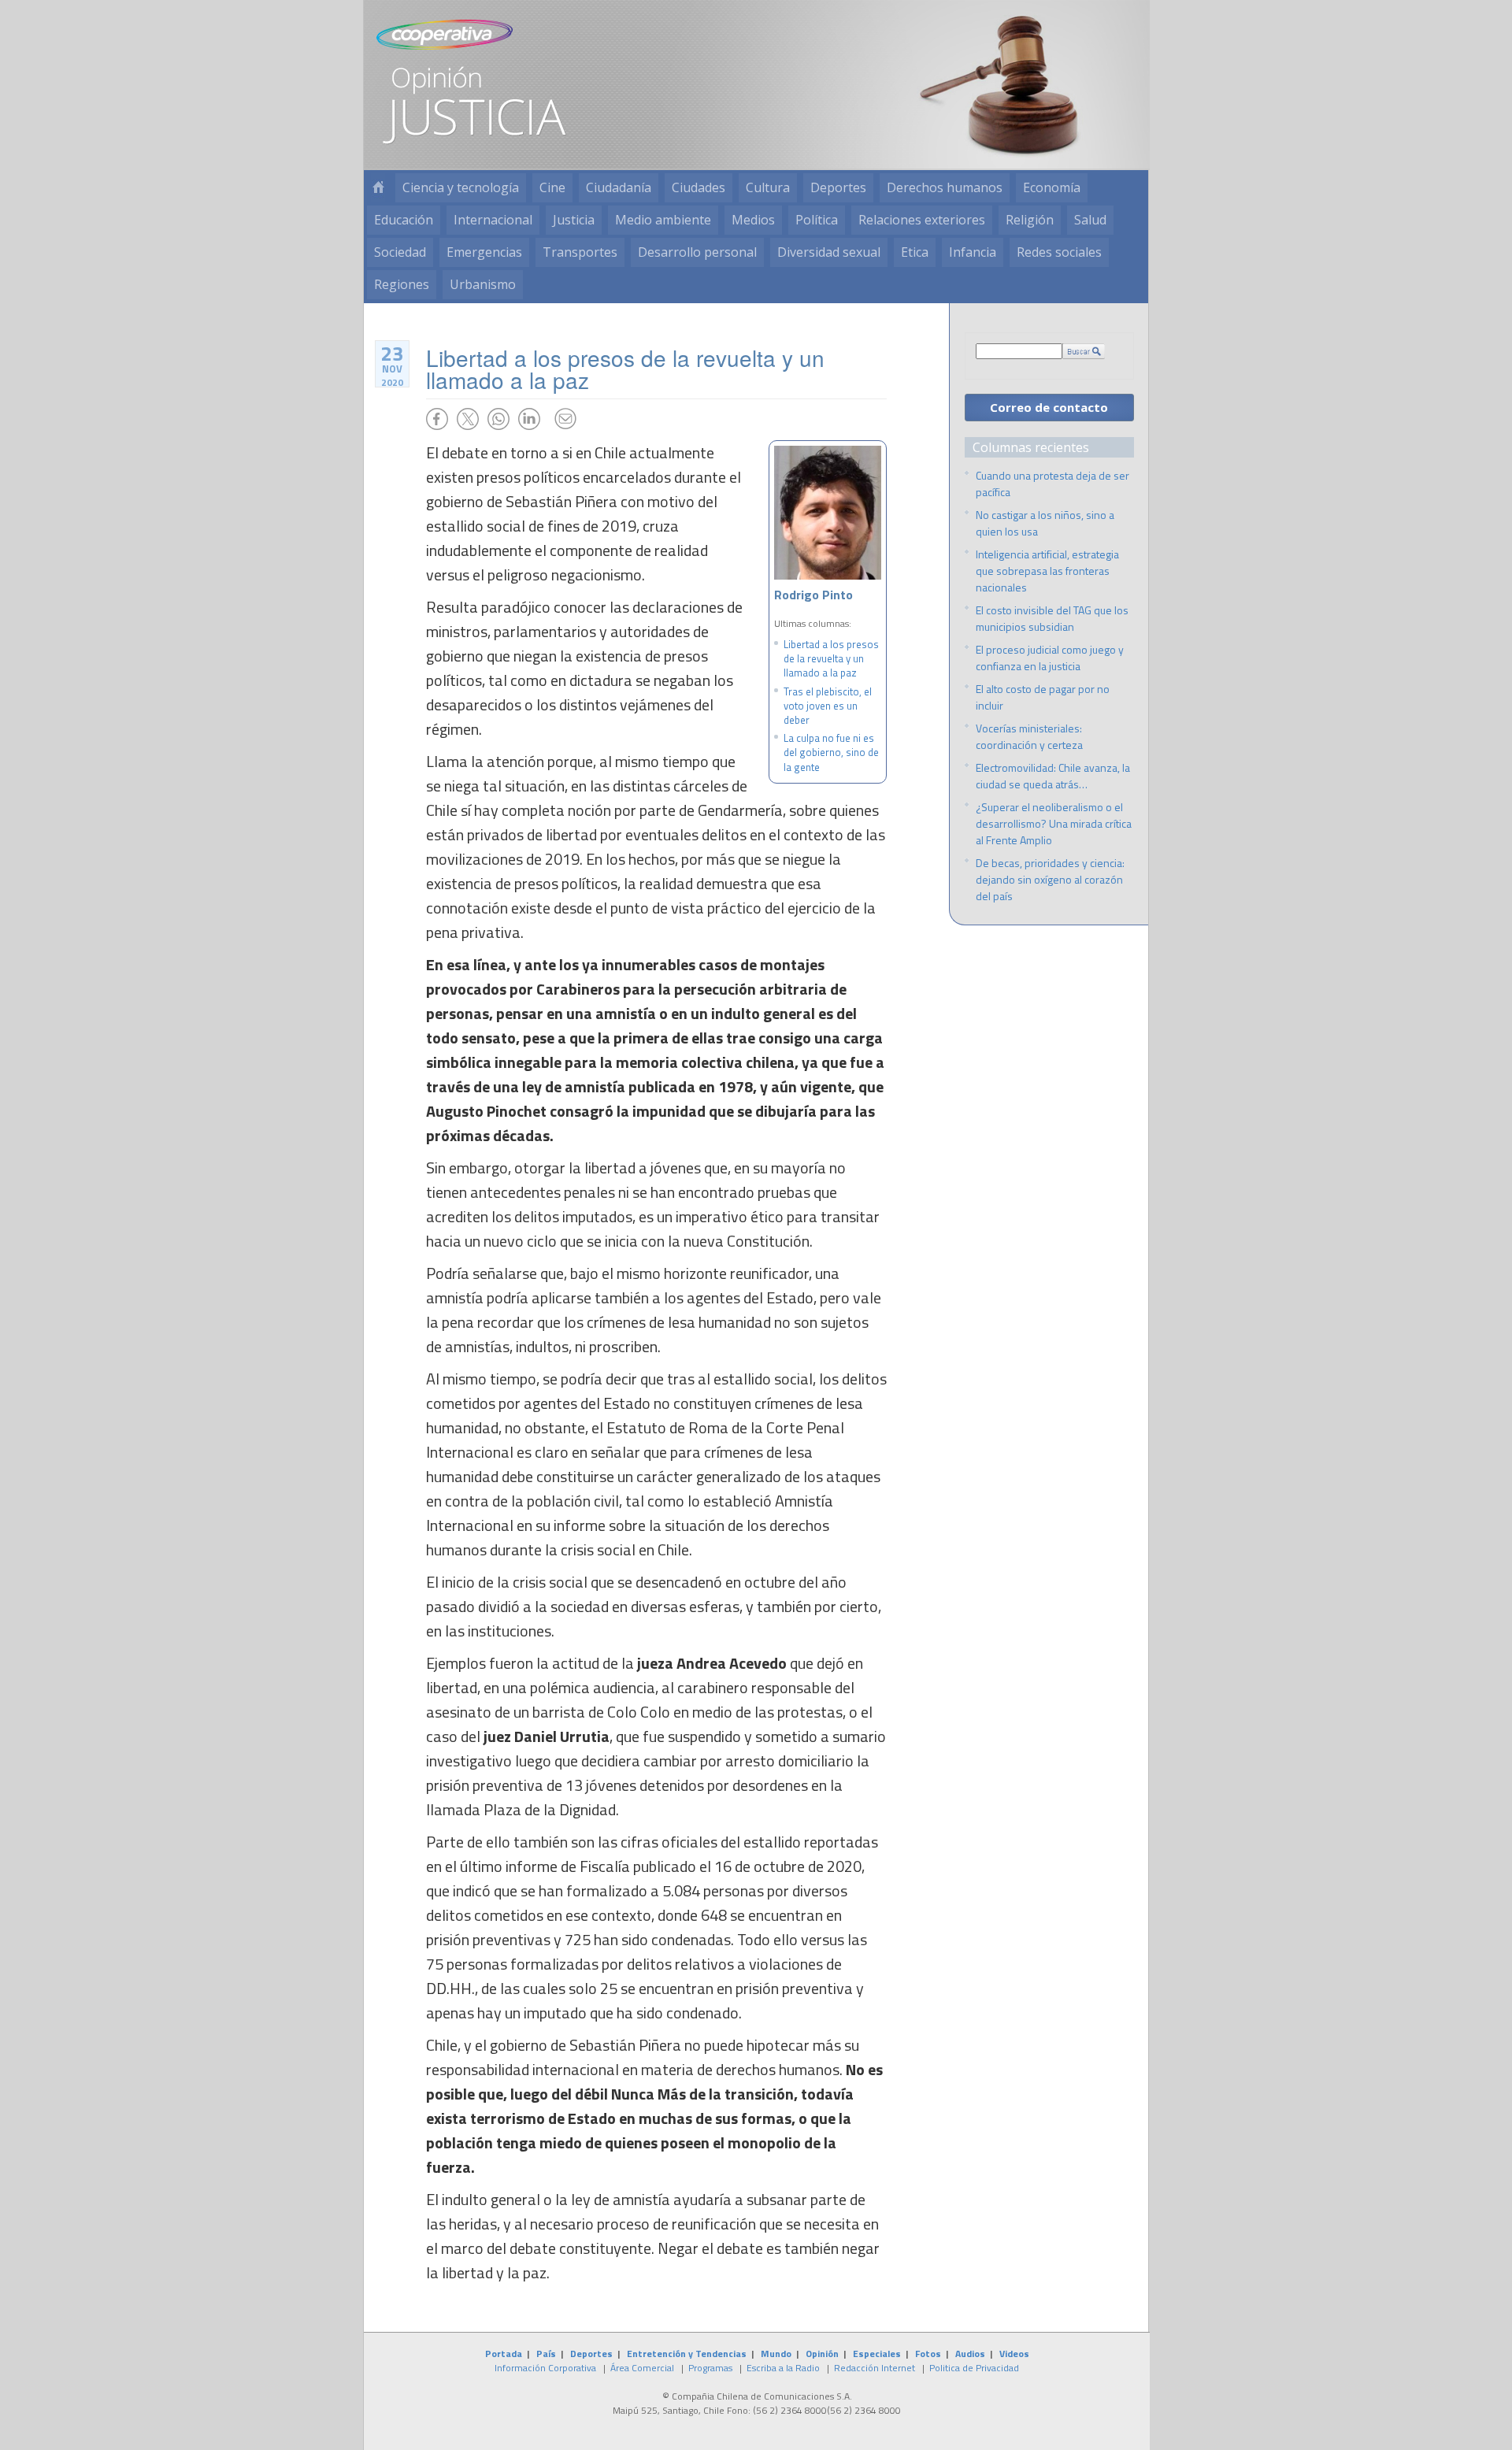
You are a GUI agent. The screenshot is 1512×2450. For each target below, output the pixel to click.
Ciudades (699, 187)
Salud (1090, 220)
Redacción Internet (875, 2368)
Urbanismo (483, 284)
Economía (1052, 187)
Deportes (838, 187)
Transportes (580, 252)
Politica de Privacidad (974, 2368)
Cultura (768, 187)
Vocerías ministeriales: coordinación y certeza (1029, 736)
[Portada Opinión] (378, 188)
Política (817, 220)
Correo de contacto (1049, 407)
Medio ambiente (663, 220)
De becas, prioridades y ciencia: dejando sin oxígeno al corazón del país (1050, 879)
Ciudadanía (619, 187)
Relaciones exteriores (922, 220)
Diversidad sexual (829, 252)
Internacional (493, 220)
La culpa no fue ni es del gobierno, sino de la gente (831, 752)
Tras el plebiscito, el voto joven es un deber (828, 706)
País (546, 2354)
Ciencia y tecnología (461, 187)
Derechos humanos (945, 187)
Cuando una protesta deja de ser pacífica (1052, 484)
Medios (753, 220)
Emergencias (484, 252)
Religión (1030, 220)
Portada (504, 2354)
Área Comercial (642, 2368)
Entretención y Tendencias (687, 2354)
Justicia (574, 220)
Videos (1014, 2354)
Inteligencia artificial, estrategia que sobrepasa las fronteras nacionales (1047, 571)
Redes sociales (1059, 252)
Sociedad (400, 252)
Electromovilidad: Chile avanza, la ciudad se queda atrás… (1053, 776)
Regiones (402, 284)
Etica (915, 252)
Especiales (877, 2354)
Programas (710, 2368)
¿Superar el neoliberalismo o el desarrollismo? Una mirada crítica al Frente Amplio (1054, 823)
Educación (404, 220)
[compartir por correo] (565, 419)
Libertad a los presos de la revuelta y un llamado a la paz (831, 658)
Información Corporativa (545, 2368)
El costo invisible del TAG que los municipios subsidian (1052, 618)
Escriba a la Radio (783, 2368)
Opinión (822, 2354)
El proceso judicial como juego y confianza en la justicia (1050, 658)
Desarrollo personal (697, 252)
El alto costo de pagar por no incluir (1043, 697)
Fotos (928, 2354)
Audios (970, 2354)
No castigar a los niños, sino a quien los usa (1045, 523)
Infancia (973, 252)
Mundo (776, 2354)
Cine (552, 187)
